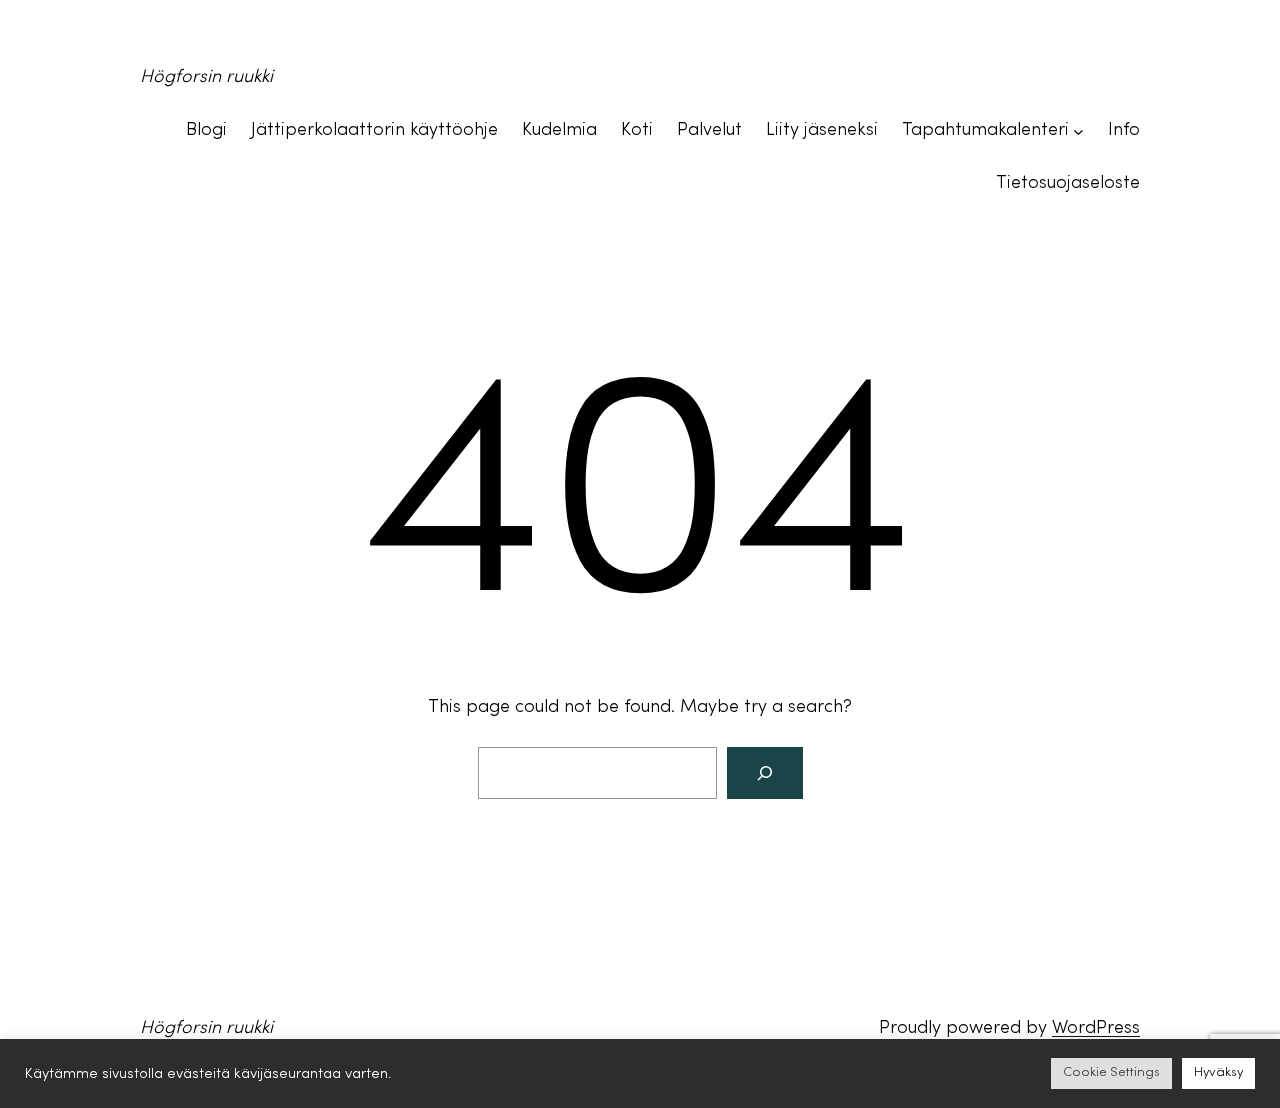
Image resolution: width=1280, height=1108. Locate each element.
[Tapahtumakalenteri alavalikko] (1078, 131)
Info (1124, 130)
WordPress (1096, 1028)
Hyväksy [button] (1218, 1073)
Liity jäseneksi (822, 130)
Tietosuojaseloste (1068, 183)
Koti (637, 130)
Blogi (206, 130)
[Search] (765, 773)
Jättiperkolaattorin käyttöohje (374, 130)
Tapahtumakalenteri (985, 130)
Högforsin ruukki (206, 77)
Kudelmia (559, 130)
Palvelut (709, 130)
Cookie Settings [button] (1111, 1073)
